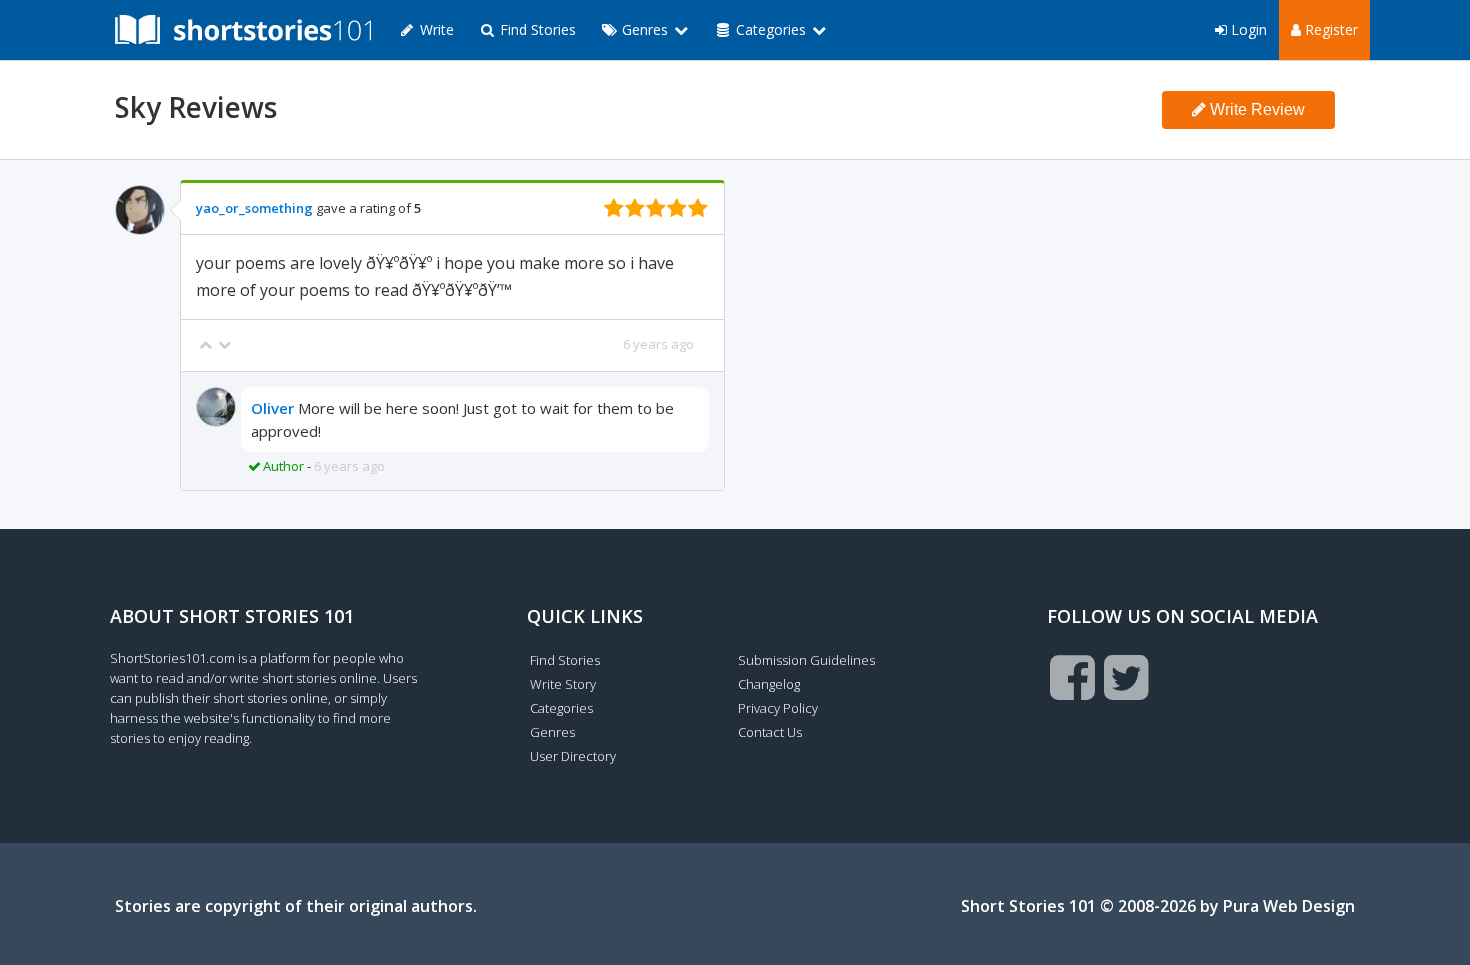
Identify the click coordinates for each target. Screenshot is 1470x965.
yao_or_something (254, 208)
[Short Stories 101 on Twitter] (1126, 677)
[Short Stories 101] (243, 30)
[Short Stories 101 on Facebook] (1072, 677)
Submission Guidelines (806, 660)
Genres (552, 732)
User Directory (573, 756)
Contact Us (770, 732)
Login (1247, 29)
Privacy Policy (778, 708)
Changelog (769, 684)
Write (435, 29)
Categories (561, 708)
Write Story (563, 684)
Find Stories (536, 29)
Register (1329, 29)
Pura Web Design (1289, 906)
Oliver (272, 408)
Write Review (1255, 109)
